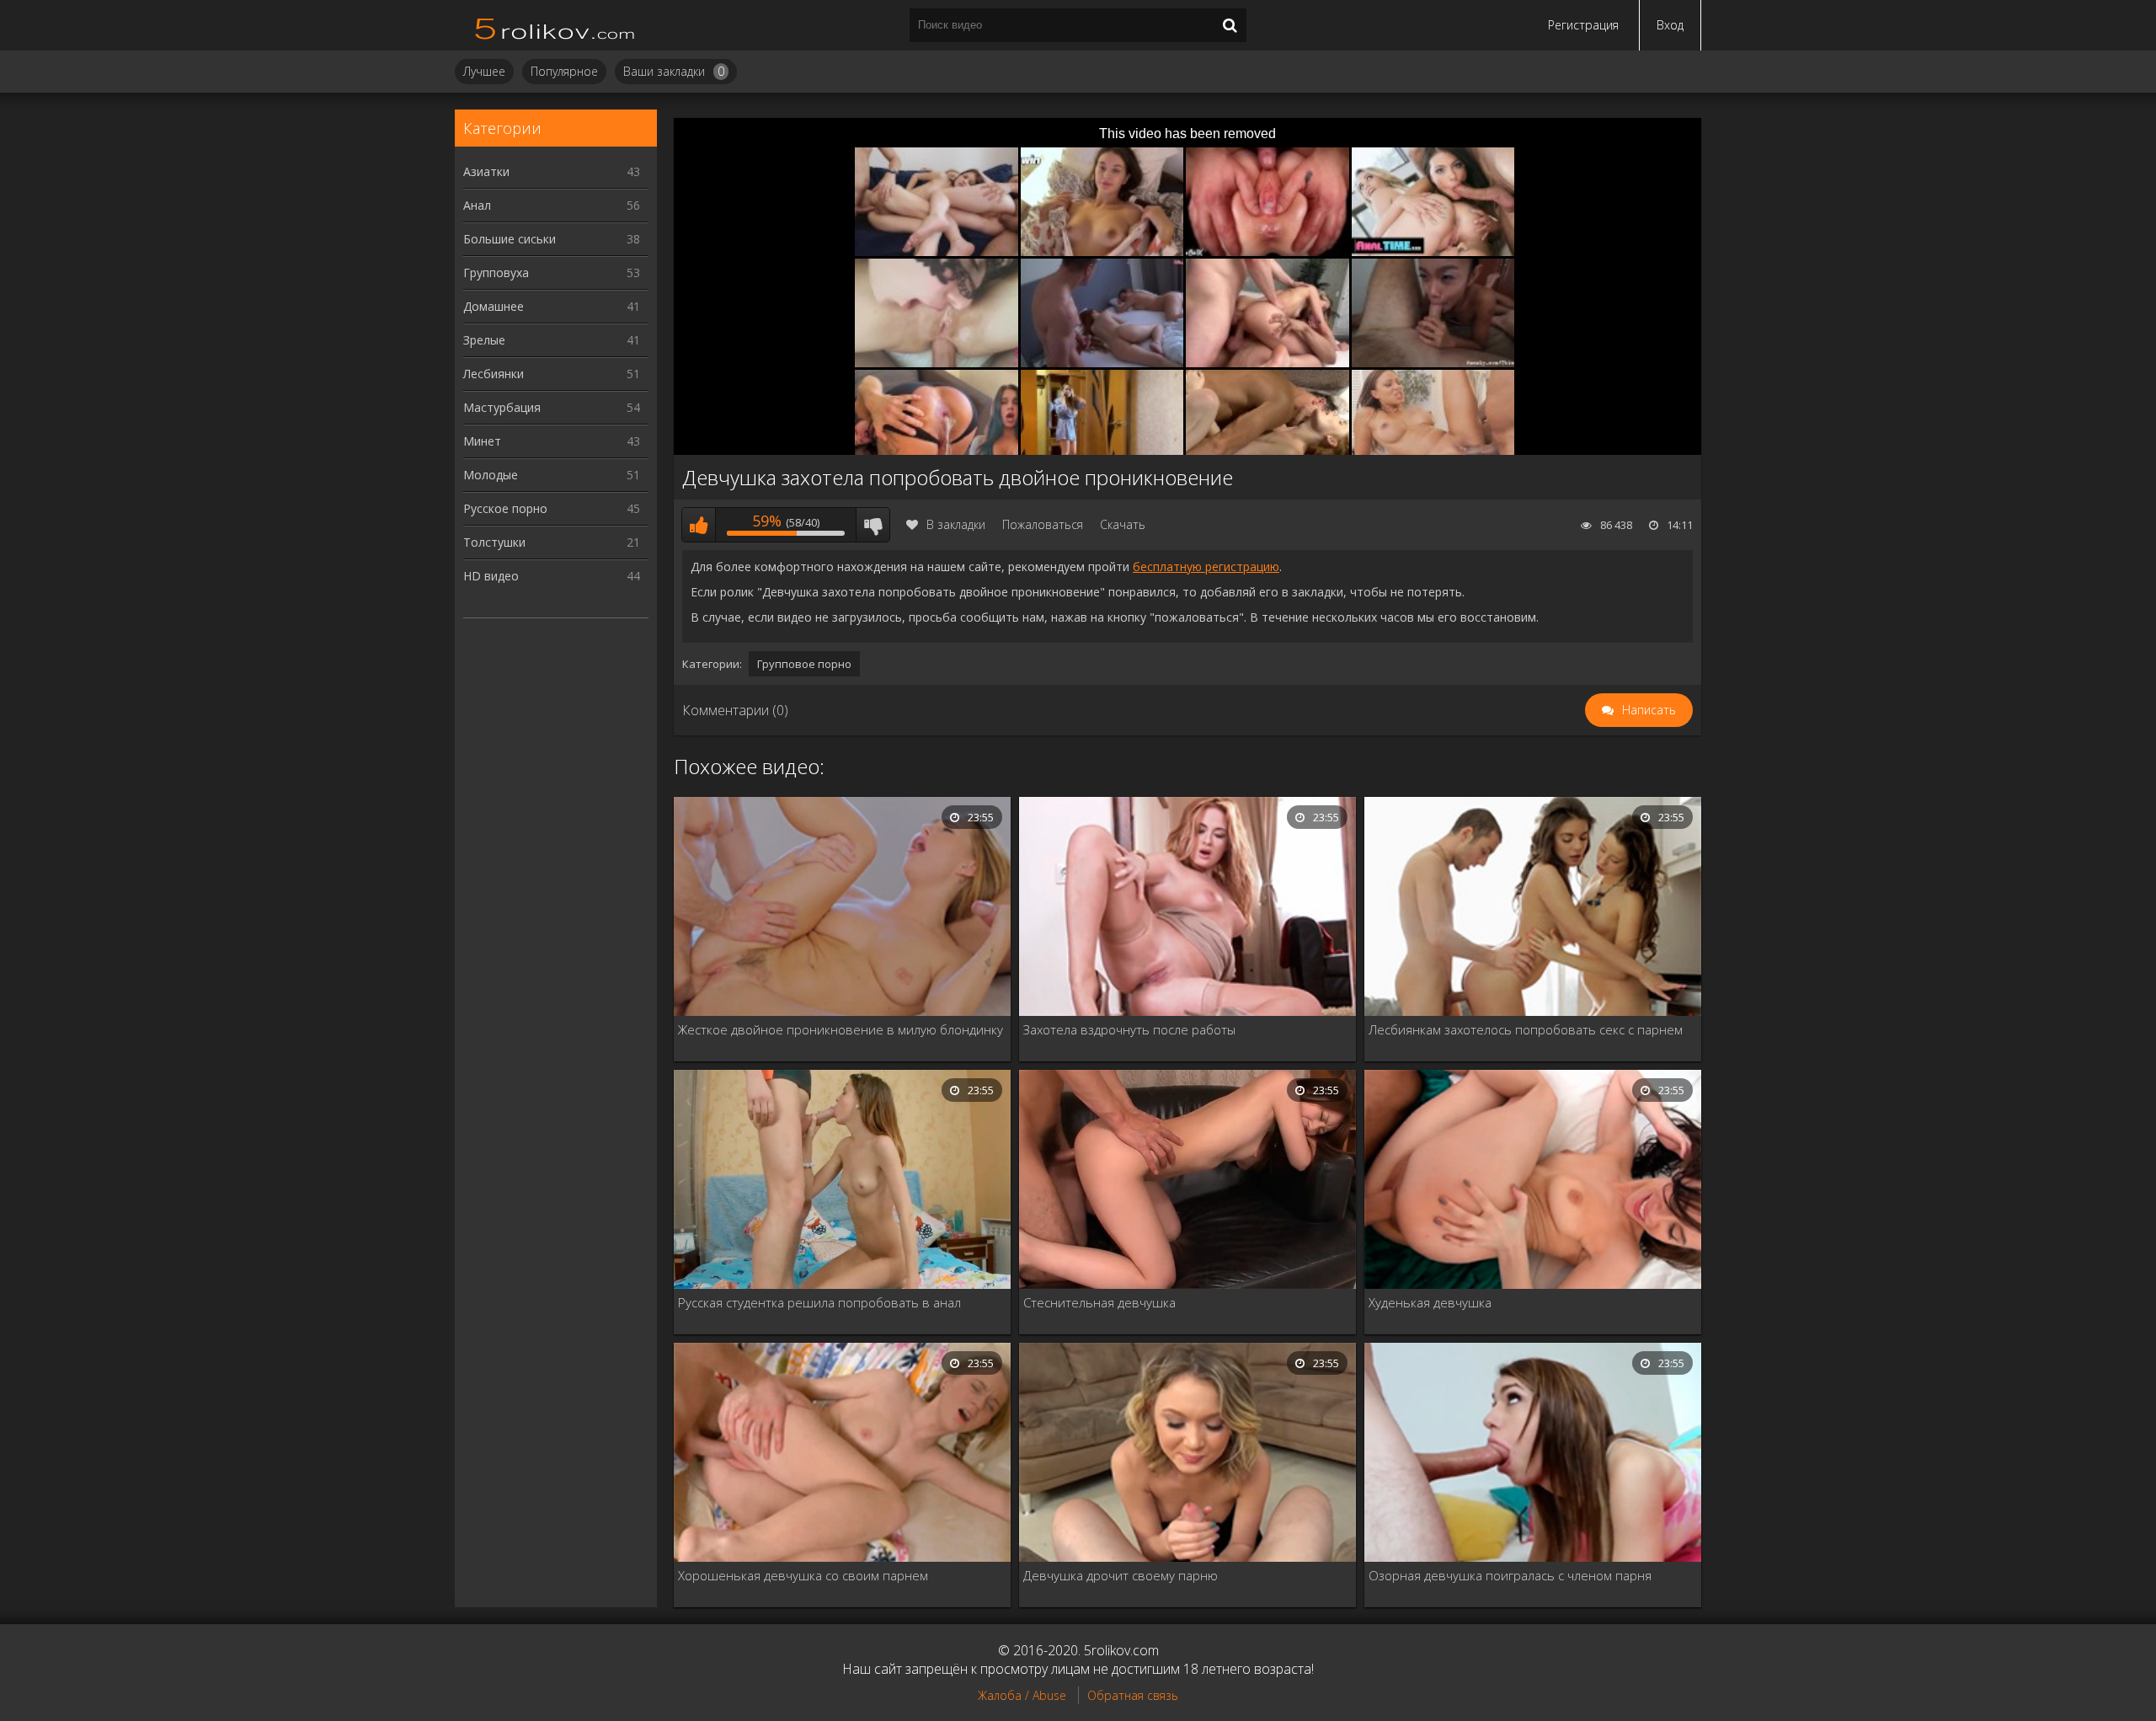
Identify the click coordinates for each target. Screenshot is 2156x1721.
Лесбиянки (552, 374)
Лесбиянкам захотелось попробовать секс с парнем (1526, 1029)
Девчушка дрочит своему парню (1121, 1575)
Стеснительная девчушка (1099, 1302)
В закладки (956, 524)
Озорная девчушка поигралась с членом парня (1510, 1575)
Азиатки (552, 171)
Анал (552, 205)
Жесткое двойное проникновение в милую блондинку (841, 1029)
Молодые (552, 475)
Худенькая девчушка (1430, 1302)
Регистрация (1583, 25)
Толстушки (552, 542)
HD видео (552, 576)
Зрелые (552, 340)
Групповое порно (804, 664)
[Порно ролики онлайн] (556, 25)
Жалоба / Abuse (1022, 1695)
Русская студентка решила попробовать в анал (819, 1302)
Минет (552, 441)
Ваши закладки (674, 71)
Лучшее (484, 71)
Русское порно (552, 508)
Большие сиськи (552, 239)
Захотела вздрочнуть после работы (1129, 1029)
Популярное (564, 71)
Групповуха (552, 273)
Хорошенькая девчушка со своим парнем (803, 1575)
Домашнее (552, 306)
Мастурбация (552, 407)
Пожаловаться (1043, 524)
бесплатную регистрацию (1206, 567)
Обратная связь (1133, 1695)
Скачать (1123, 524)
